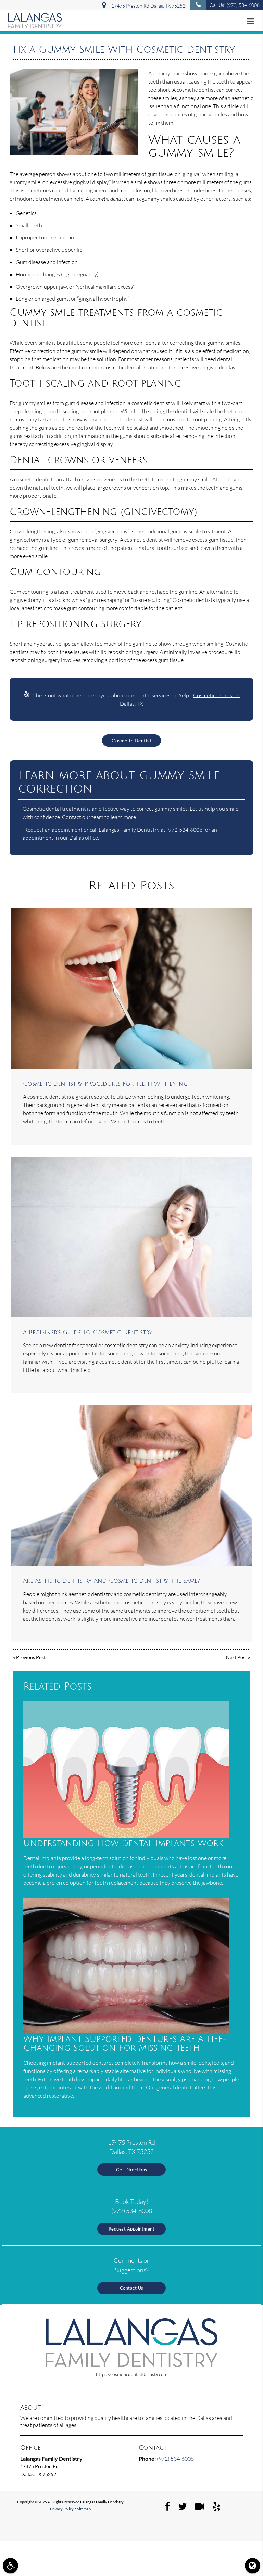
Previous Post (31, 1657)
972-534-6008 (185, 830)
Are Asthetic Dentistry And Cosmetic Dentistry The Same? (111, 1581)
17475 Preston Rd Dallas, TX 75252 (147, 6)
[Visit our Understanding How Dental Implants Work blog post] (126, 1836)
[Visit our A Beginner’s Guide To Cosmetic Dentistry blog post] (131, 1237)
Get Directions (132, 2170)
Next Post (236, 1657)
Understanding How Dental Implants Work (123, 1843)
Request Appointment (132, 2229)
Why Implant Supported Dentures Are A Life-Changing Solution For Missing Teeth (125, 2044)
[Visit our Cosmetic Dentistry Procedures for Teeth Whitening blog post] (131, 988)
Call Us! (235, 5)
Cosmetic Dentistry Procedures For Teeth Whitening (105, 1084)
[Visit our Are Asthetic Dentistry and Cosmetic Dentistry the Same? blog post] (131, 1486)
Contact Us (132, 2288)
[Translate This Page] (253, 2566)
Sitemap (84, 2509)
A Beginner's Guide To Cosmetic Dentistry (88, 1333)
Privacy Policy (62, 2509)
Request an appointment (53, 830)
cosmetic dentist (196, 90)
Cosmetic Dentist (131, 740)
